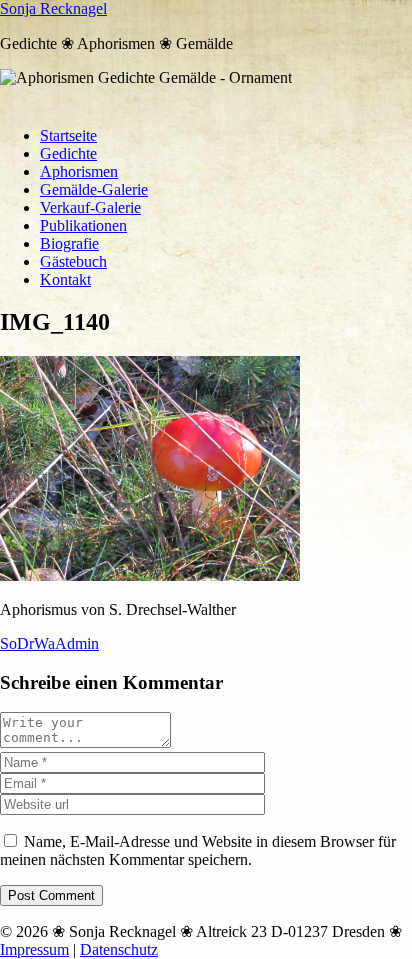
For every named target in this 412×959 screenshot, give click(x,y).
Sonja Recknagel (53, 8)
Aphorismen (79, 171)
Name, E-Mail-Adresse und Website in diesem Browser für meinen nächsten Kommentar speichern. (198, 850)
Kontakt (65, 279)
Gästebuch (73, 261)
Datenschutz (119, 949)
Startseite (68, 135)
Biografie (69, 243)
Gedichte (68, 153)
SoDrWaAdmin (49, 643)
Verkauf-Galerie (90, 207)
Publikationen (83, 225)
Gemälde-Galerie (94, 189)
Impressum (34, 949)
